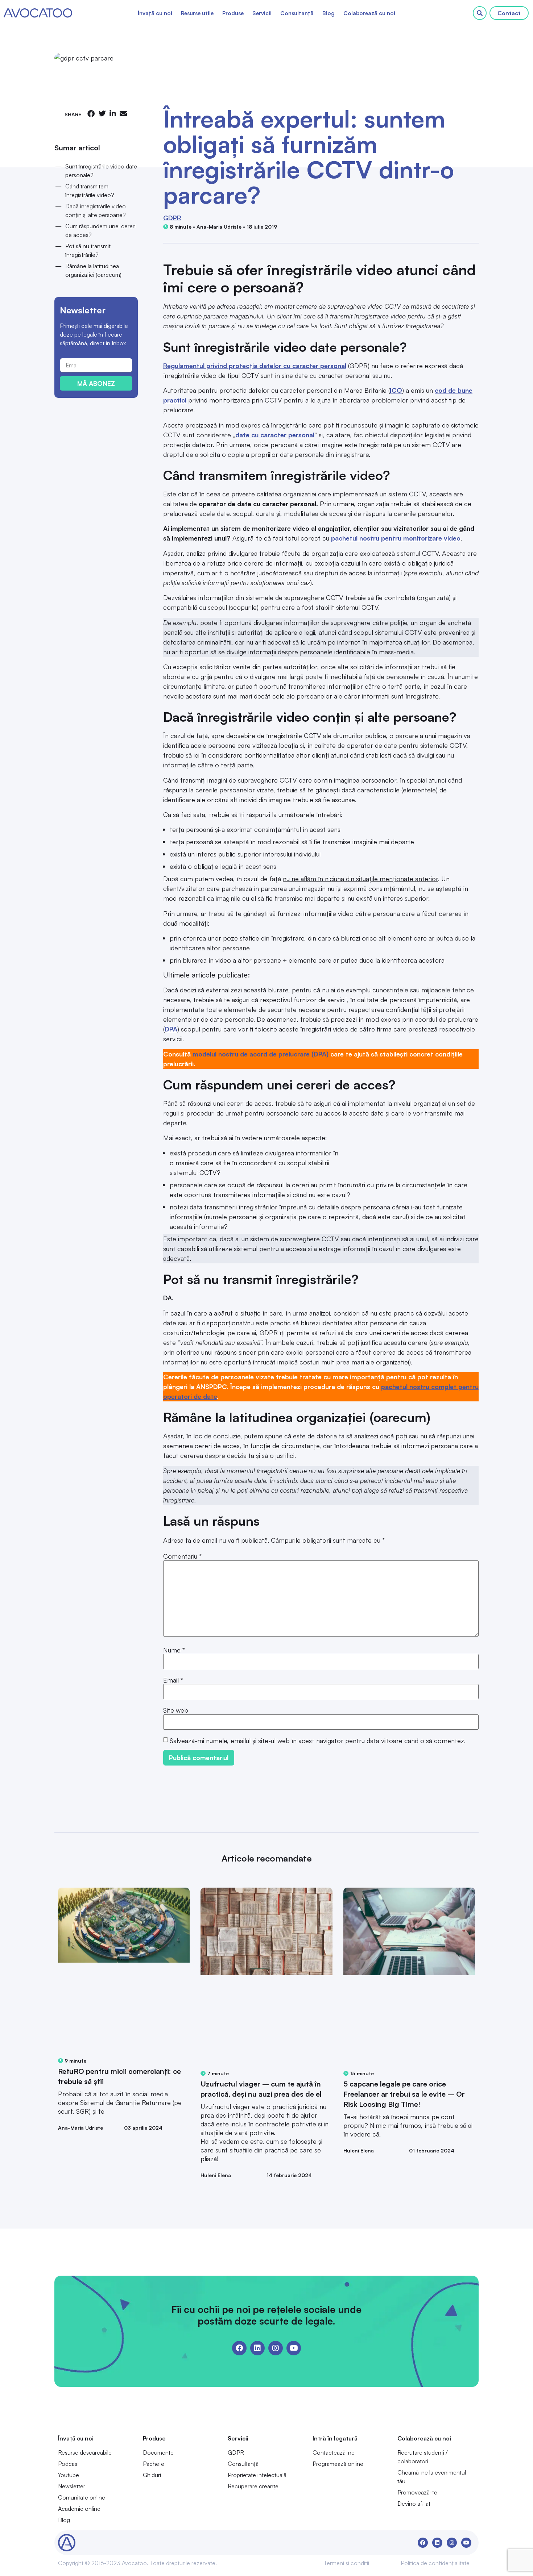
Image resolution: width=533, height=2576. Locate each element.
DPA (171, 1029)
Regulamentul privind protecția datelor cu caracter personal (255, 366)
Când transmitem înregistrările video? (90, 191)
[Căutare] (480, 13)
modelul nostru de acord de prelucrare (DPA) (261, 1054)
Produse (233, 13)
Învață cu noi (155, 13)
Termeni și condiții (346, 2563)
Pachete (154, 2464)
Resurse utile (197, 13)
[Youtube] (294, 2348)
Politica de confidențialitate (435, 2563)
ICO (396, 390)
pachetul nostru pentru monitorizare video (396, 538)
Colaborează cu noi (369, 13)
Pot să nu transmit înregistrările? (88, 250)
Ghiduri (152, 2475)
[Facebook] (239, 2348)
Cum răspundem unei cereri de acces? (100, 230)
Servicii (262, 13)
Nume (174, 1650)
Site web (176, 1710)
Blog (329, 13)
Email (173, 1680)
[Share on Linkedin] (113, 114)
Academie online (79, 2509)
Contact (509, 13)
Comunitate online (82, 2497)
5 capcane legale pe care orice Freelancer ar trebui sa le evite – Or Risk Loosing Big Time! (404, 2094)
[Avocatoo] (38, 13)
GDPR (172, 218)
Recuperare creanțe (253, 2486)
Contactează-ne (334, 2452)
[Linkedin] (257, 2348)
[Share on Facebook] (91, 114)
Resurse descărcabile (85, 2452)
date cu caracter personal (275, 435)
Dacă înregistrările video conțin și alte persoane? (96, 211)
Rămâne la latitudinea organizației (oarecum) (93, 270)
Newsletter (72, 2486)
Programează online (338, 2464)
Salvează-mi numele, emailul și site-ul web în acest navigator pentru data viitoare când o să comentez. (318, 1741)
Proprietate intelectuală (257, 2475)
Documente (158, 2452)
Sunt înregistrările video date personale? (101, 171)
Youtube (69, 2475)
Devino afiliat (414, 2504)
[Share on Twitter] (102, 114)
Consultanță (297, 13)
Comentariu (182, 1556)
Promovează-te (417, 2492)
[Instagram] (276, 2348)
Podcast (69, 2464)
